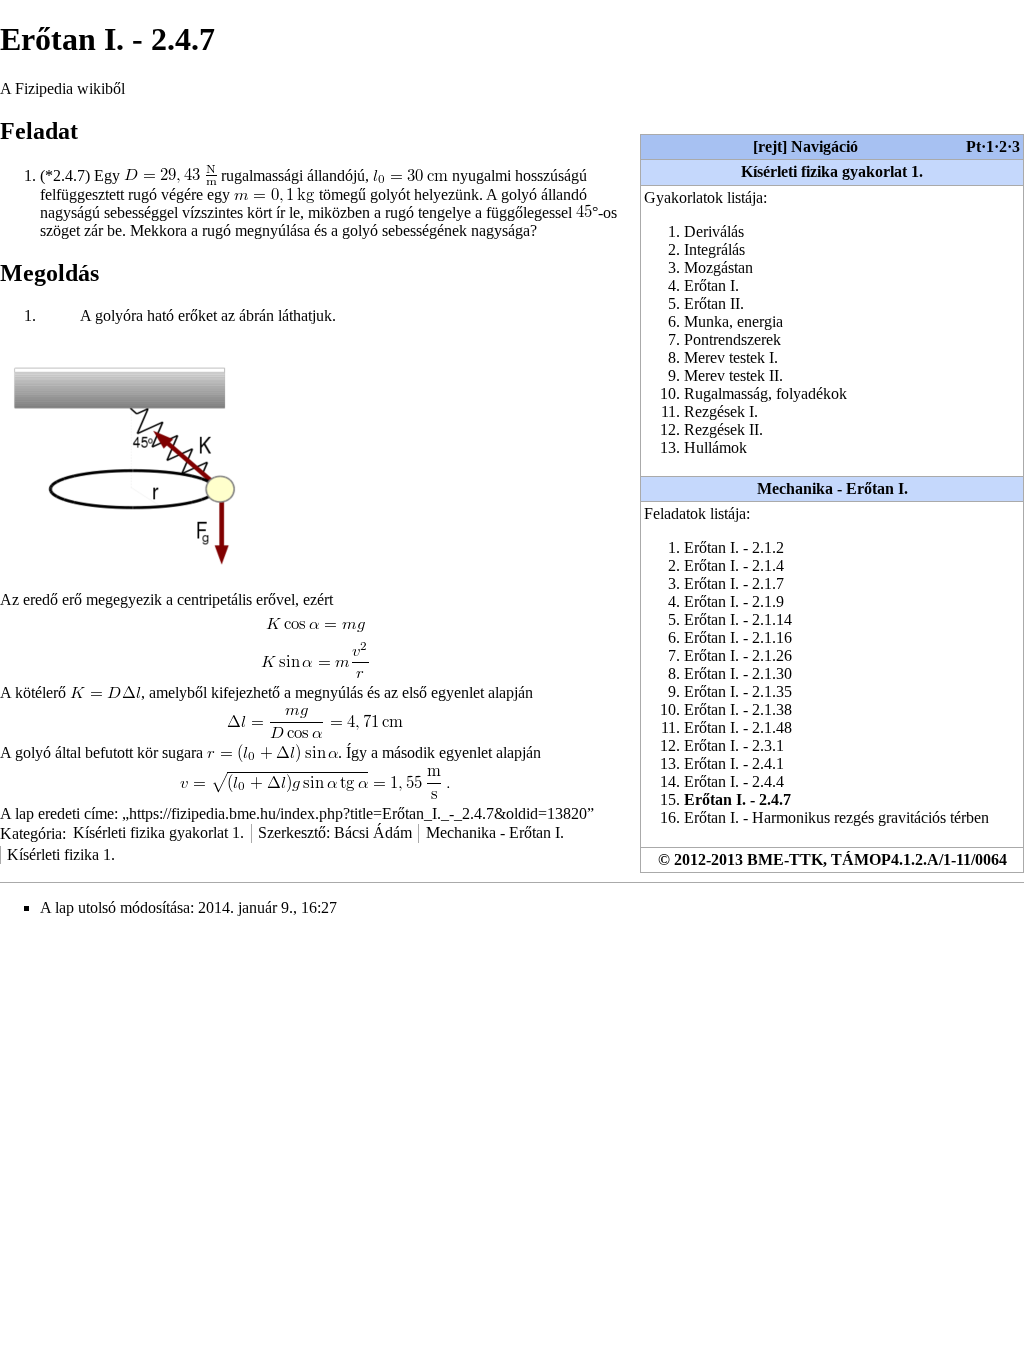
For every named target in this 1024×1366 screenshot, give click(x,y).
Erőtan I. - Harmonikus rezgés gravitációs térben (836, 817)
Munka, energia (733, 321)
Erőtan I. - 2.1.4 (734, 565)
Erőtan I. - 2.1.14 (738, 619)
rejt (770, 146)
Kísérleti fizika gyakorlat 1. (832, 171)
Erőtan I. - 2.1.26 (738, 655)
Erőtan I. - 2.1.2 (734, 547)
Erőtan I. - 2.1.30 (738, 673)
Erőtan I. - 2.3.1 (734, 745)
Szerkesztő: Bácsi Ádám (335, 832)
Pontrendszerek (732, 339)
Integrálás (714, 249)
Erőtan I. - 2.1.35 (738, 691)
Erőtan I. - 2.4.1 (734, 763)
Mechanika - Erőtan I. (832, 488)
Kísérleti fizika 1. (61, 854)
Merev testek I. (731, 357)
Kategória (31, 832)
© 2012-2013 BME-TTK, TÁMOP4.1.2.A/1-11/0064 (832, 859)
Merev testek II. (733, 375)
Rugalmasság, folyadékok (765, 393)
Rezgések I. (721, 411)
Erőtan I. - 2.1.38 (738, 709)
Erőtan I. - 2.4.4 (734, 781)
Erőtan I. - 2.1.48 (738, 727)
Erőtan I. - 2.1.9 (734, 601)
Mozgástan (718, 267)
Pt (973, 146)
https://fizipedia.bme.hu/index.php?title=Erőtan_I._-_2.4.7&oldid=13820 (358, 813)
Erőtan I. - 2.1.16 (738, 637)
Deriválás (714, 231)
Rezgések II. (723, 429)
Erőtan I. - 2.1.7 (734, 583)
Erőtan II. (714, 303)
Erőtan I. (711, 285)
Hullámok (715, 447)
